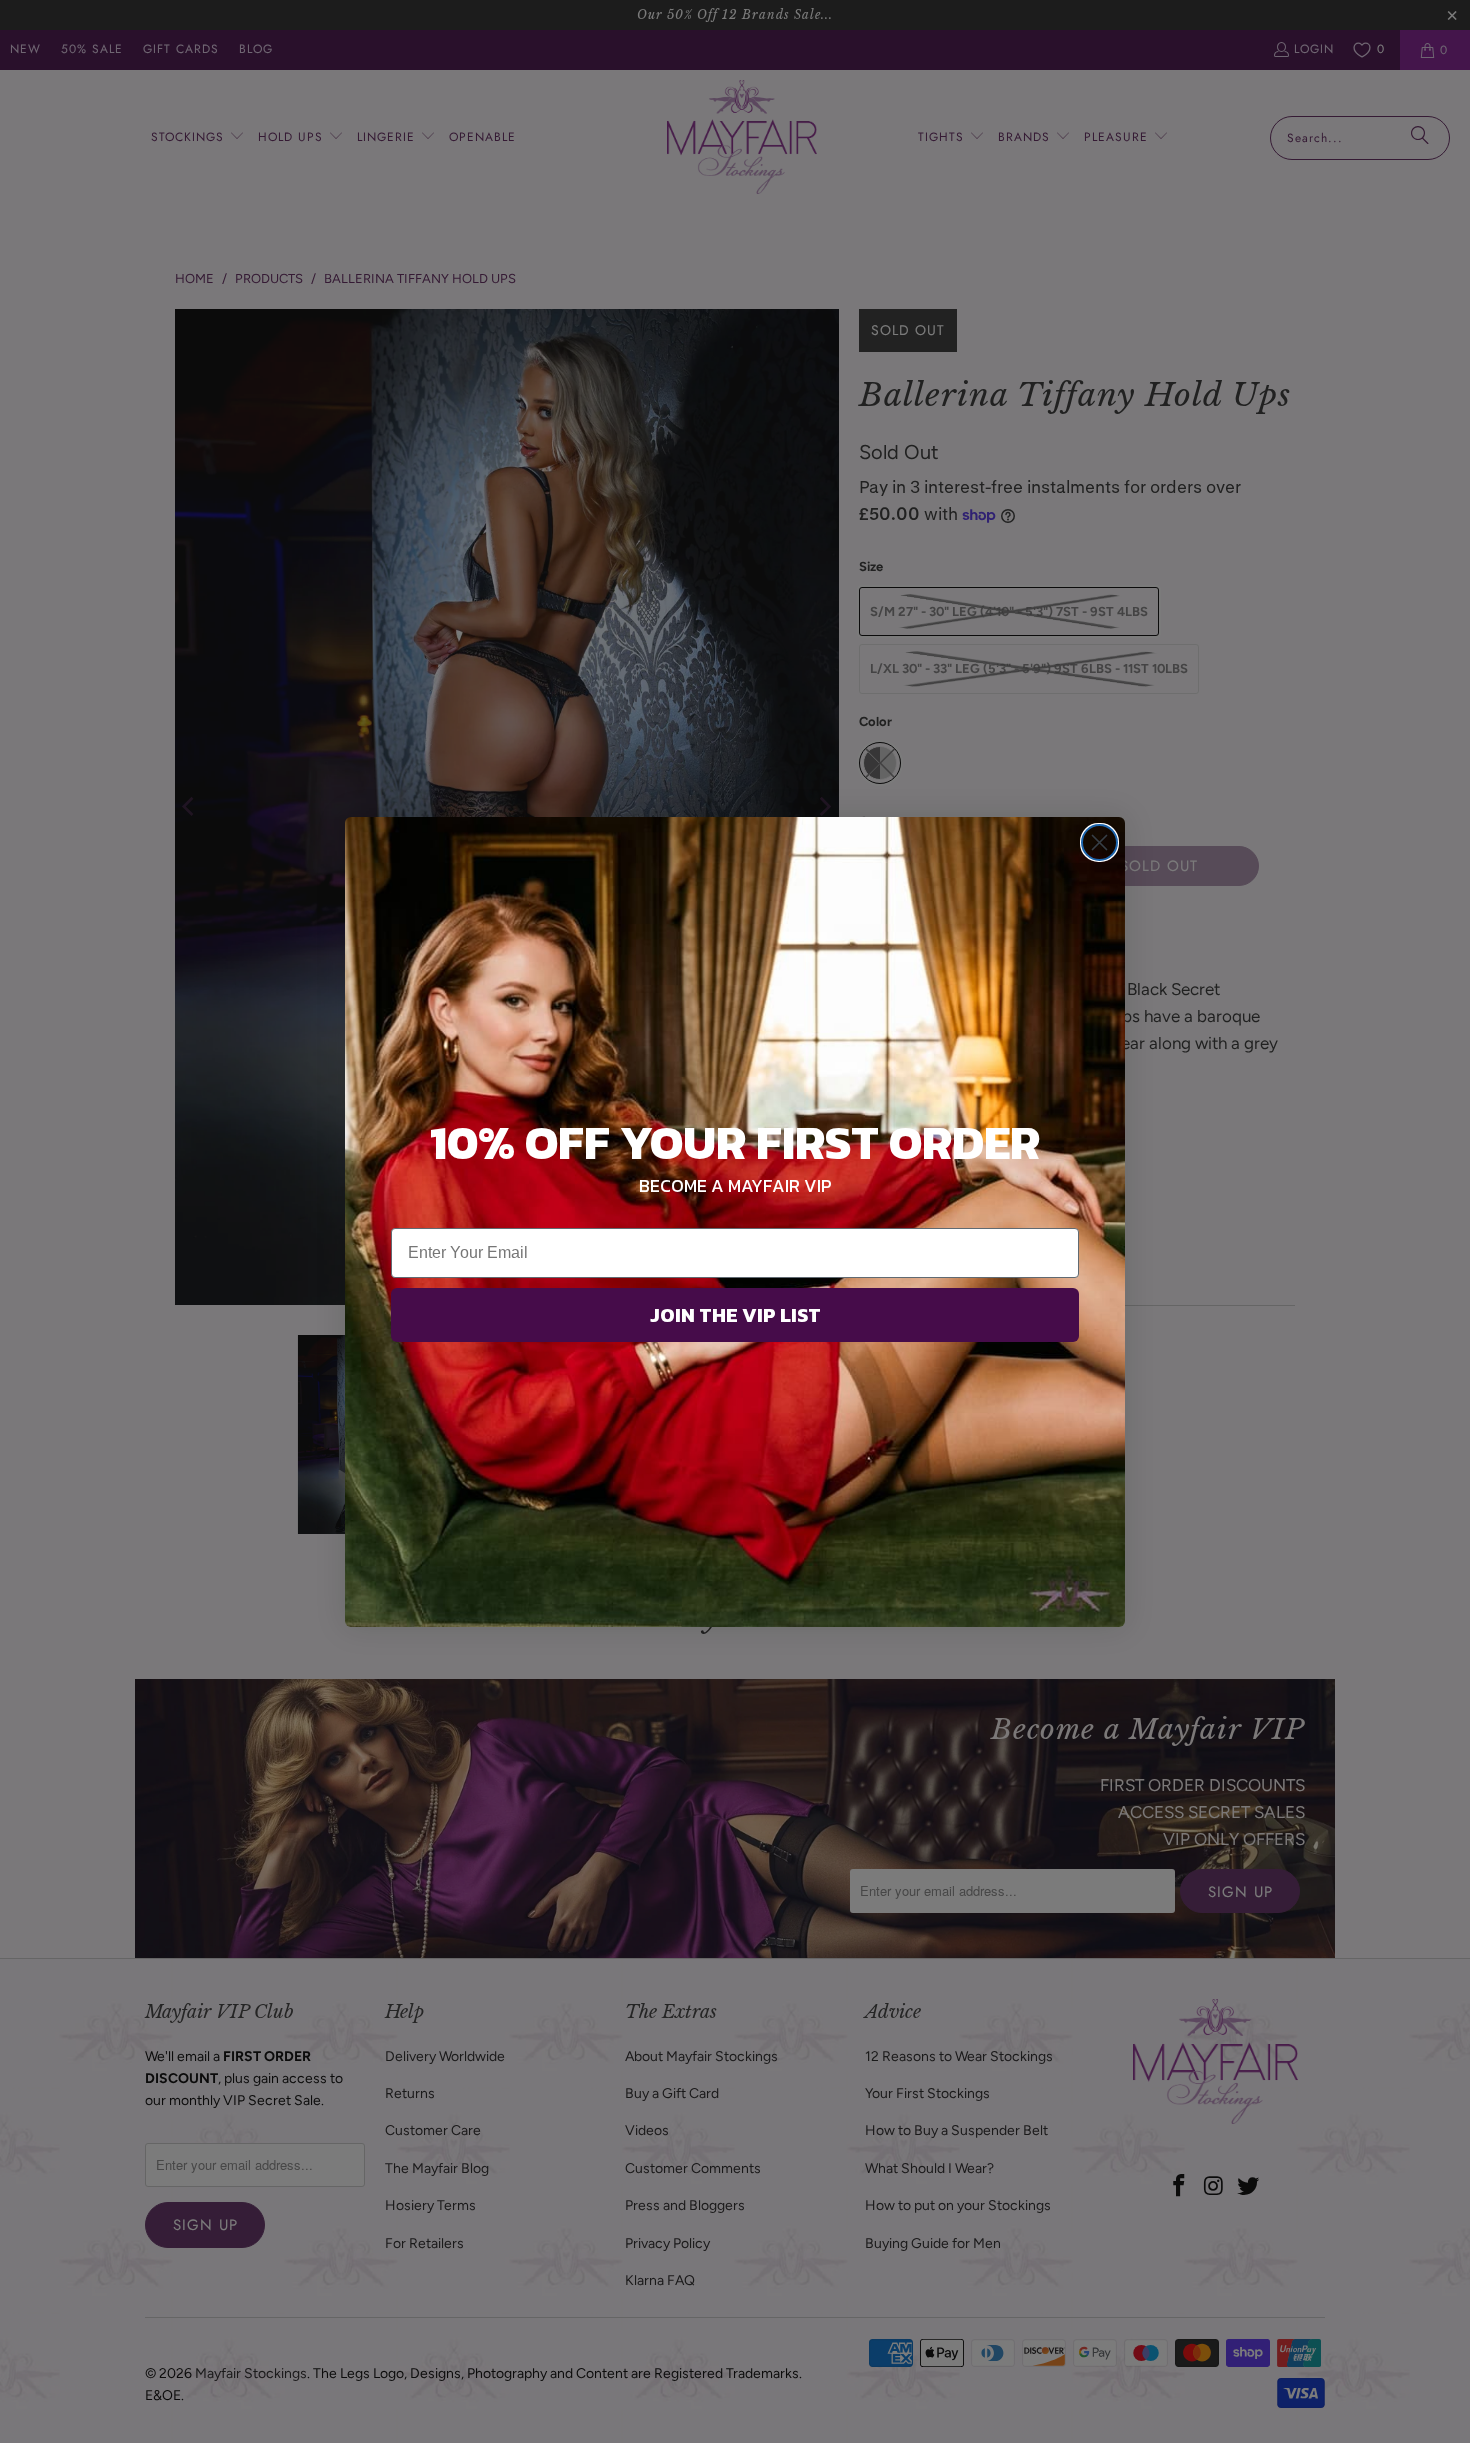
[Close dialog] (1099, 842)
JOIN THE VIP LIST (735, 1315)
